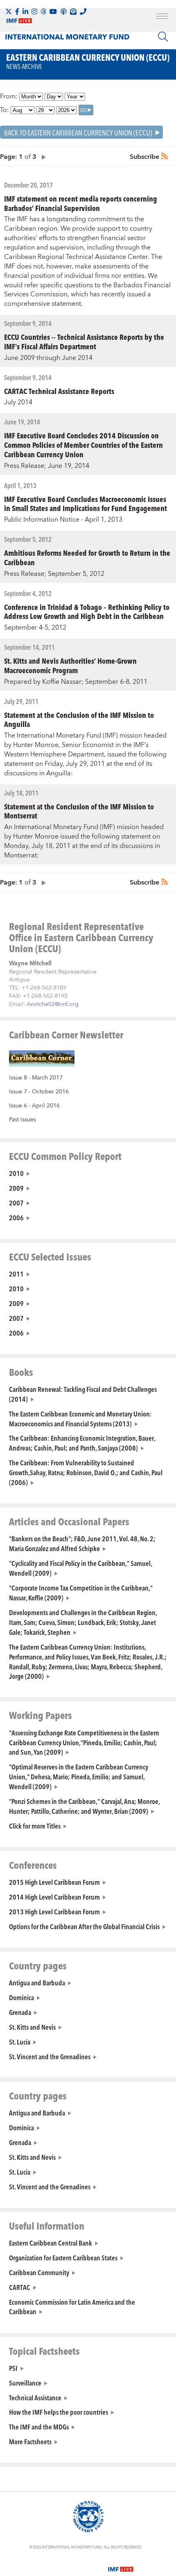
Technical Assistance (35, 2397)
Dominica (21, 1997)
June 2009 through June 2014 (48, 358)
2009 (16, 1188)
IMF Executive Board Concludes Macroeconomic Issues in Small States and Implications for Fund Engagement (86, 504)
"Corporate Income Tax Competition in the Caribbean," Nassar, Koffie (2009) (81, 1593)
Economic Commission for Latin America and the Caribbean (72, 2307)
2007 (16, 1203)
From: (9, 96)
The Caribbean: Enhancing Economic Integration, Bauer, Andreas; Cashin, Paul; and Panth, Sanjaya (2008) (82, 1443)
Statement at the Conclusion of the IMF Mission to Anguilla (79, 720)
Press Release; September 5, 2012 (54, 574)
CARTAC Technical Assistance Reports (59, 391)
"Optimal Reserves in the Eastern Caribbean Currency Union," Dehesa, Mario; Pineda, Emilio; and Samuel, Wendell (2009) (79, 1776)
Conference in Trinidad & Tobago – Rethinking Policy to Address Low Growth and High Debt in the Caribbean (87, 612)
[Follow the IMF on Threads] (43, 11)
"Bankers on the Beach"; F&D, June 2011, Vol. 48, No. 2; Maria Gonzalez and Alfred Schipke (82, 1543)
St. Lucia (20, 2042)
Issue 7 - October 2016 (39, 1092)
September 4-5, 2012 (35, 628)
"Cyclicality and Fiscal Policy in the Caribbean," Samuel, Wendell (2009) (80, 1568)
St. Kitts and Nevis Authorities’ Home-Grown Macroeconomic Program (70, 665)
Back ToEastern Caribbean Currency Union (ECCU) (78, 132)
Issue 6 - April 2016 (34, 1106)
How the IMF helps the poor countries (59, 2412)
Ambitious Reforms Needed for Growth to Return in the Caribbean (87, 557)
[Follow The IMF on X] (9, 11)
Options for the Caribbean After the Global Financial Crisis (84, 1926)
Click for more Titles (35, 1826)
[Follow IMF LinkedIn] (25, 11)
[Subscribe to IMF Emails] (73, 11)
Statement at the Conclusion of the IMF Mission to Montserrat (79, 811)
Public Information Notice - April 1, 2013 (63, 520)
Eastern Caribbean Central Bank (51, 2243)
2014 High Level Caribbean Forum (54, 1897)
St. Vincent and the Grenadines (50, 2056)
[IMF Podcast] (63, 11)
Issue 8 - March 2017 (36, 1078)
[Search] (163, 37)
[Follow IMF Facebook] (17, 11)
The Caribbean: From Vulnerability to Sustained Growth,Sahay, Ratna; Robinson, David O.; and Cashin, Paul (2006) (86, 1472)
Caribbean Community (39, 2272)
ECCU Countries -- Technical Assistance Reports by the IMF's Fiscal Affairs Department (84, 341)
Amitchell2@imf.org (53, 1004)
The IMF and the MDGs (39, 2427)
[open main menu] (162, 17)
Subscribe (144, 157)
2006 (16, 1217)
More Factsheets (30, 2441)
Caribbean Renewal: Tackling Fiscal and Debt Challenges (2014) (83, 1394)
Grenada (20, 2012)
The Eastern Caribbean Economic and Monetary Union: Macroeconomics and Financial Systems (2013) (80, 1419)
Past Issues (23, 1120)
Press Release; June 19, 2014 (47, 466)
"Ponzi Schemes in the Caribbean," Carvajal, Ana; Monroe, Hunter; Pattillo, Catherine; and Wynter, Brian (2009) (84, 1806)
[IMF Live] (121, 2565)
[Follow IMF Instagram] (34, 11)
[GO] (86, 110)
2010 (16, 1173)
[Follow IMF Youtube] (53, 11)
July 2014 (18, 402)
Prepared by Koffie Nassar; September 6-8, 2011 (76, 682)
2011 (16, 1274)
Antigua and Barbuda (37, 1982)
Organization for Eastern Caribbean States (63, 2257)
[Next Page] (42, 157)
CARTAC (20, 2287)
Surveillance (25, 2383)
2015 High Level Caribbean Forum (54, 1882)
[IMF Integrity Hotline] (83, 11)
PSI (13, 2368)
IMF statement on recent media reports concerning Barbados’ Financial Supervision (81, 203)
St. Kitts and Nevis (32, 2027)
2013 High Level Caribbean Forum (54, 1911)
